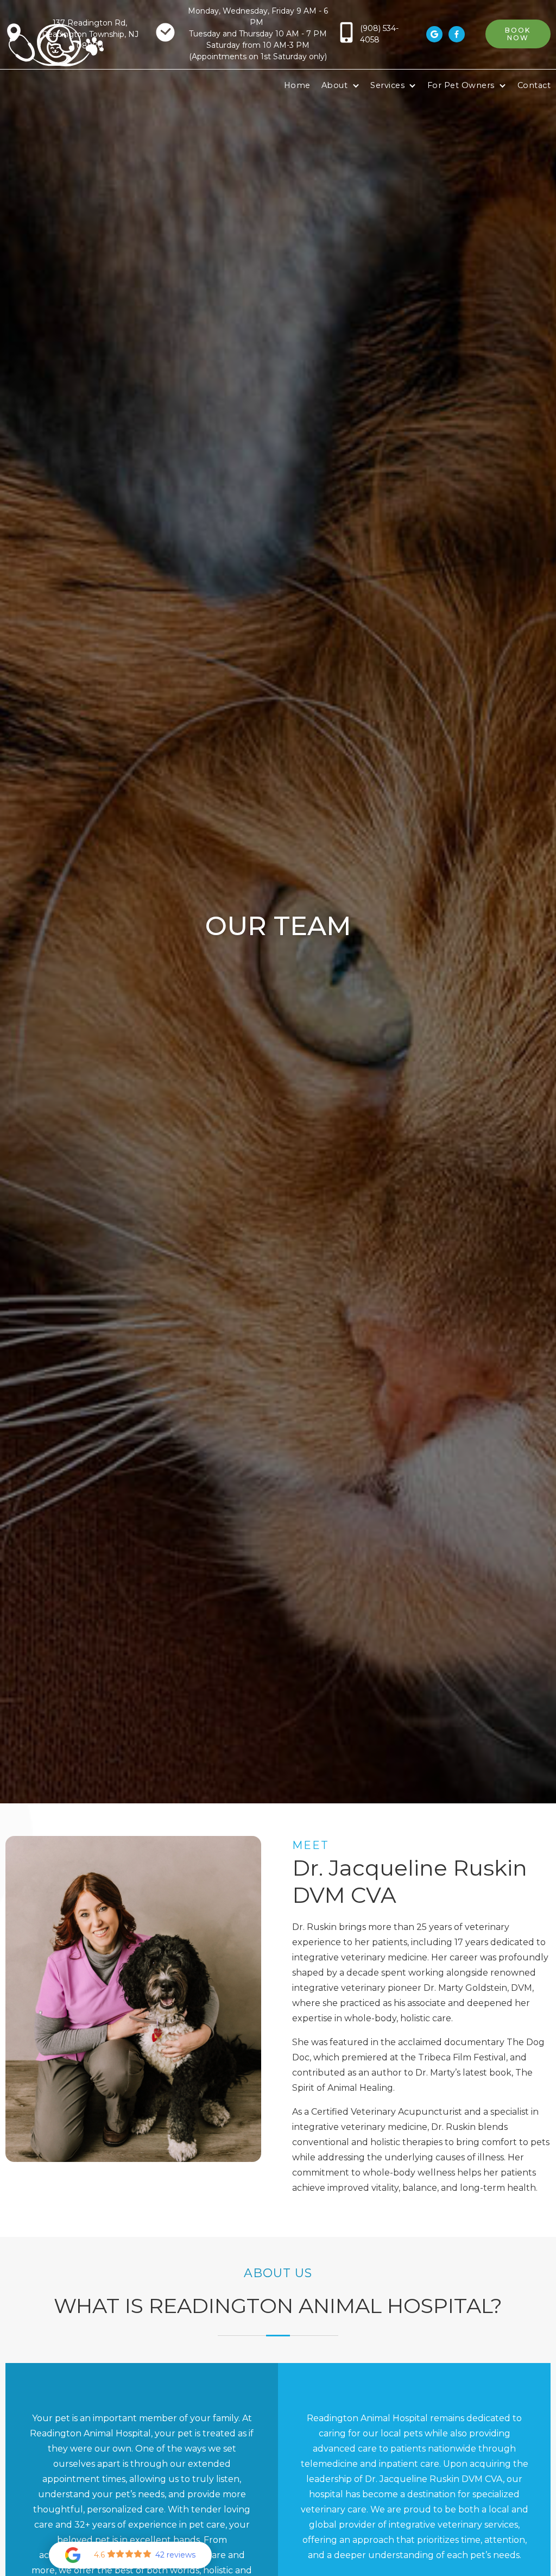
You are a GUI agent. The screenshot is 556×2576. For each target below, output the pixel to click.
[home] (56, 45)
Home (297, 85)
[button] (340, 86)
